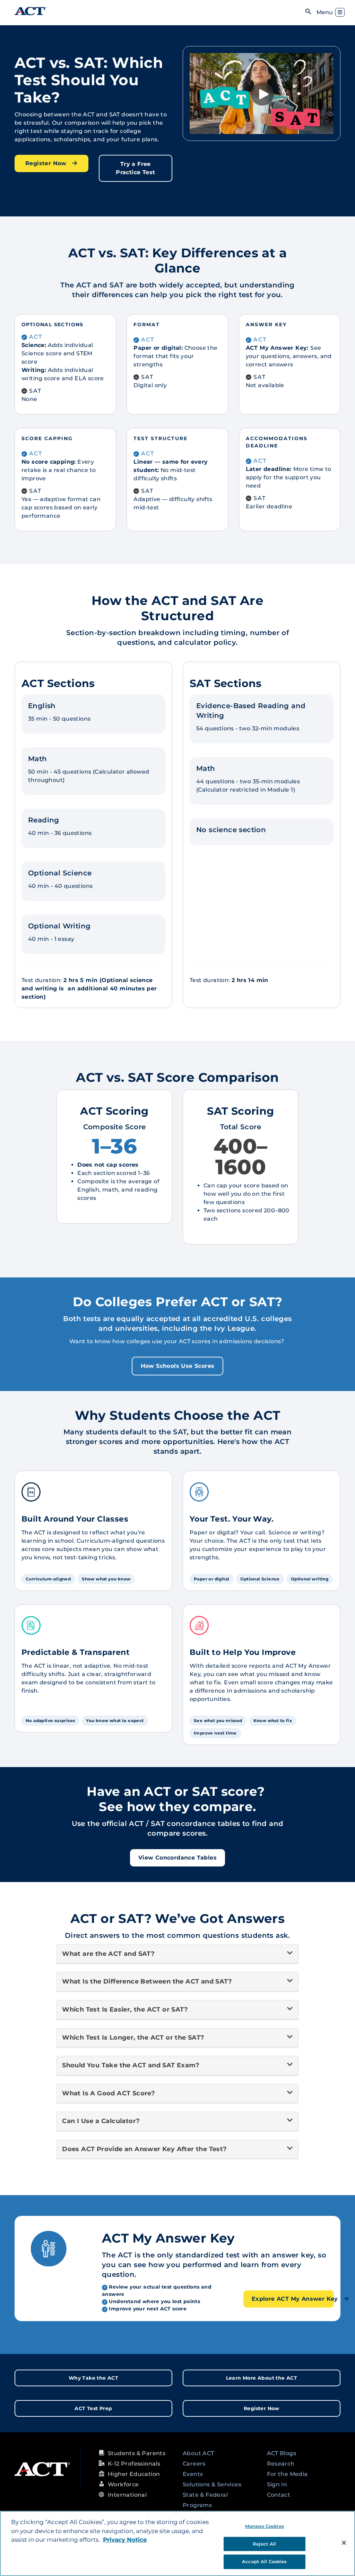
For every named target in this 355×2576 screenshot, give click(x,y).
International (127, 2495)
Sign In (277, 2484)
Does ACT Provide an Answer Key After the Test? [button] (146, 2149)
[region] (177, 2543)
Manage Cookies (265, 2526)
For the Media (287, 2474)
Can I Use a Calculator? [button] (101, 2121)
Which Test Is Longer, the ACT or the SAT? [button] (133, 2038)
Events (193, 2474)
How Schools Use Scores (178, 1366)
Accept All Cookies (264, 2561)
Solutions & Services (212, 2484)
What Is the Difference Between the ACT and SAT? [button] (147, 1981)
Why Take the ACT (93, 2378)
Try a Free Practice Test (135, 168)
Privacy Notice (125, 2540)
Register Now (47, 163)
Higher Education (134, 2474)
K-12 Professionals (134, 2464)
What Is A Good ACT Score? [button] (109, 2093)
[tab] (177, 1954)
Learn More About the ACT (262, 2378)
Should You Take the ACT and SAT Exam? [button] (131, 2065)
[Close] (344, 2543)
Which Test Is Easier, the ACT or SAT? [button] (125, 2009)
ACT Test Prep (93, 2408)
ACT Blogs (282, 2453)
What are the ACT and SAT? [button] (108, 1954)
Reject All (264, 2544)
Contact (279, 2495)
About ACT (198, 2453)
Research (281, 2464)
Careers (194, 2464)
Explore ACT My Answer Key (293, 2299)
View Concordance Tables (177, 1858)
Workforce (123, 2484)
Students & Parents (137, 2453)
